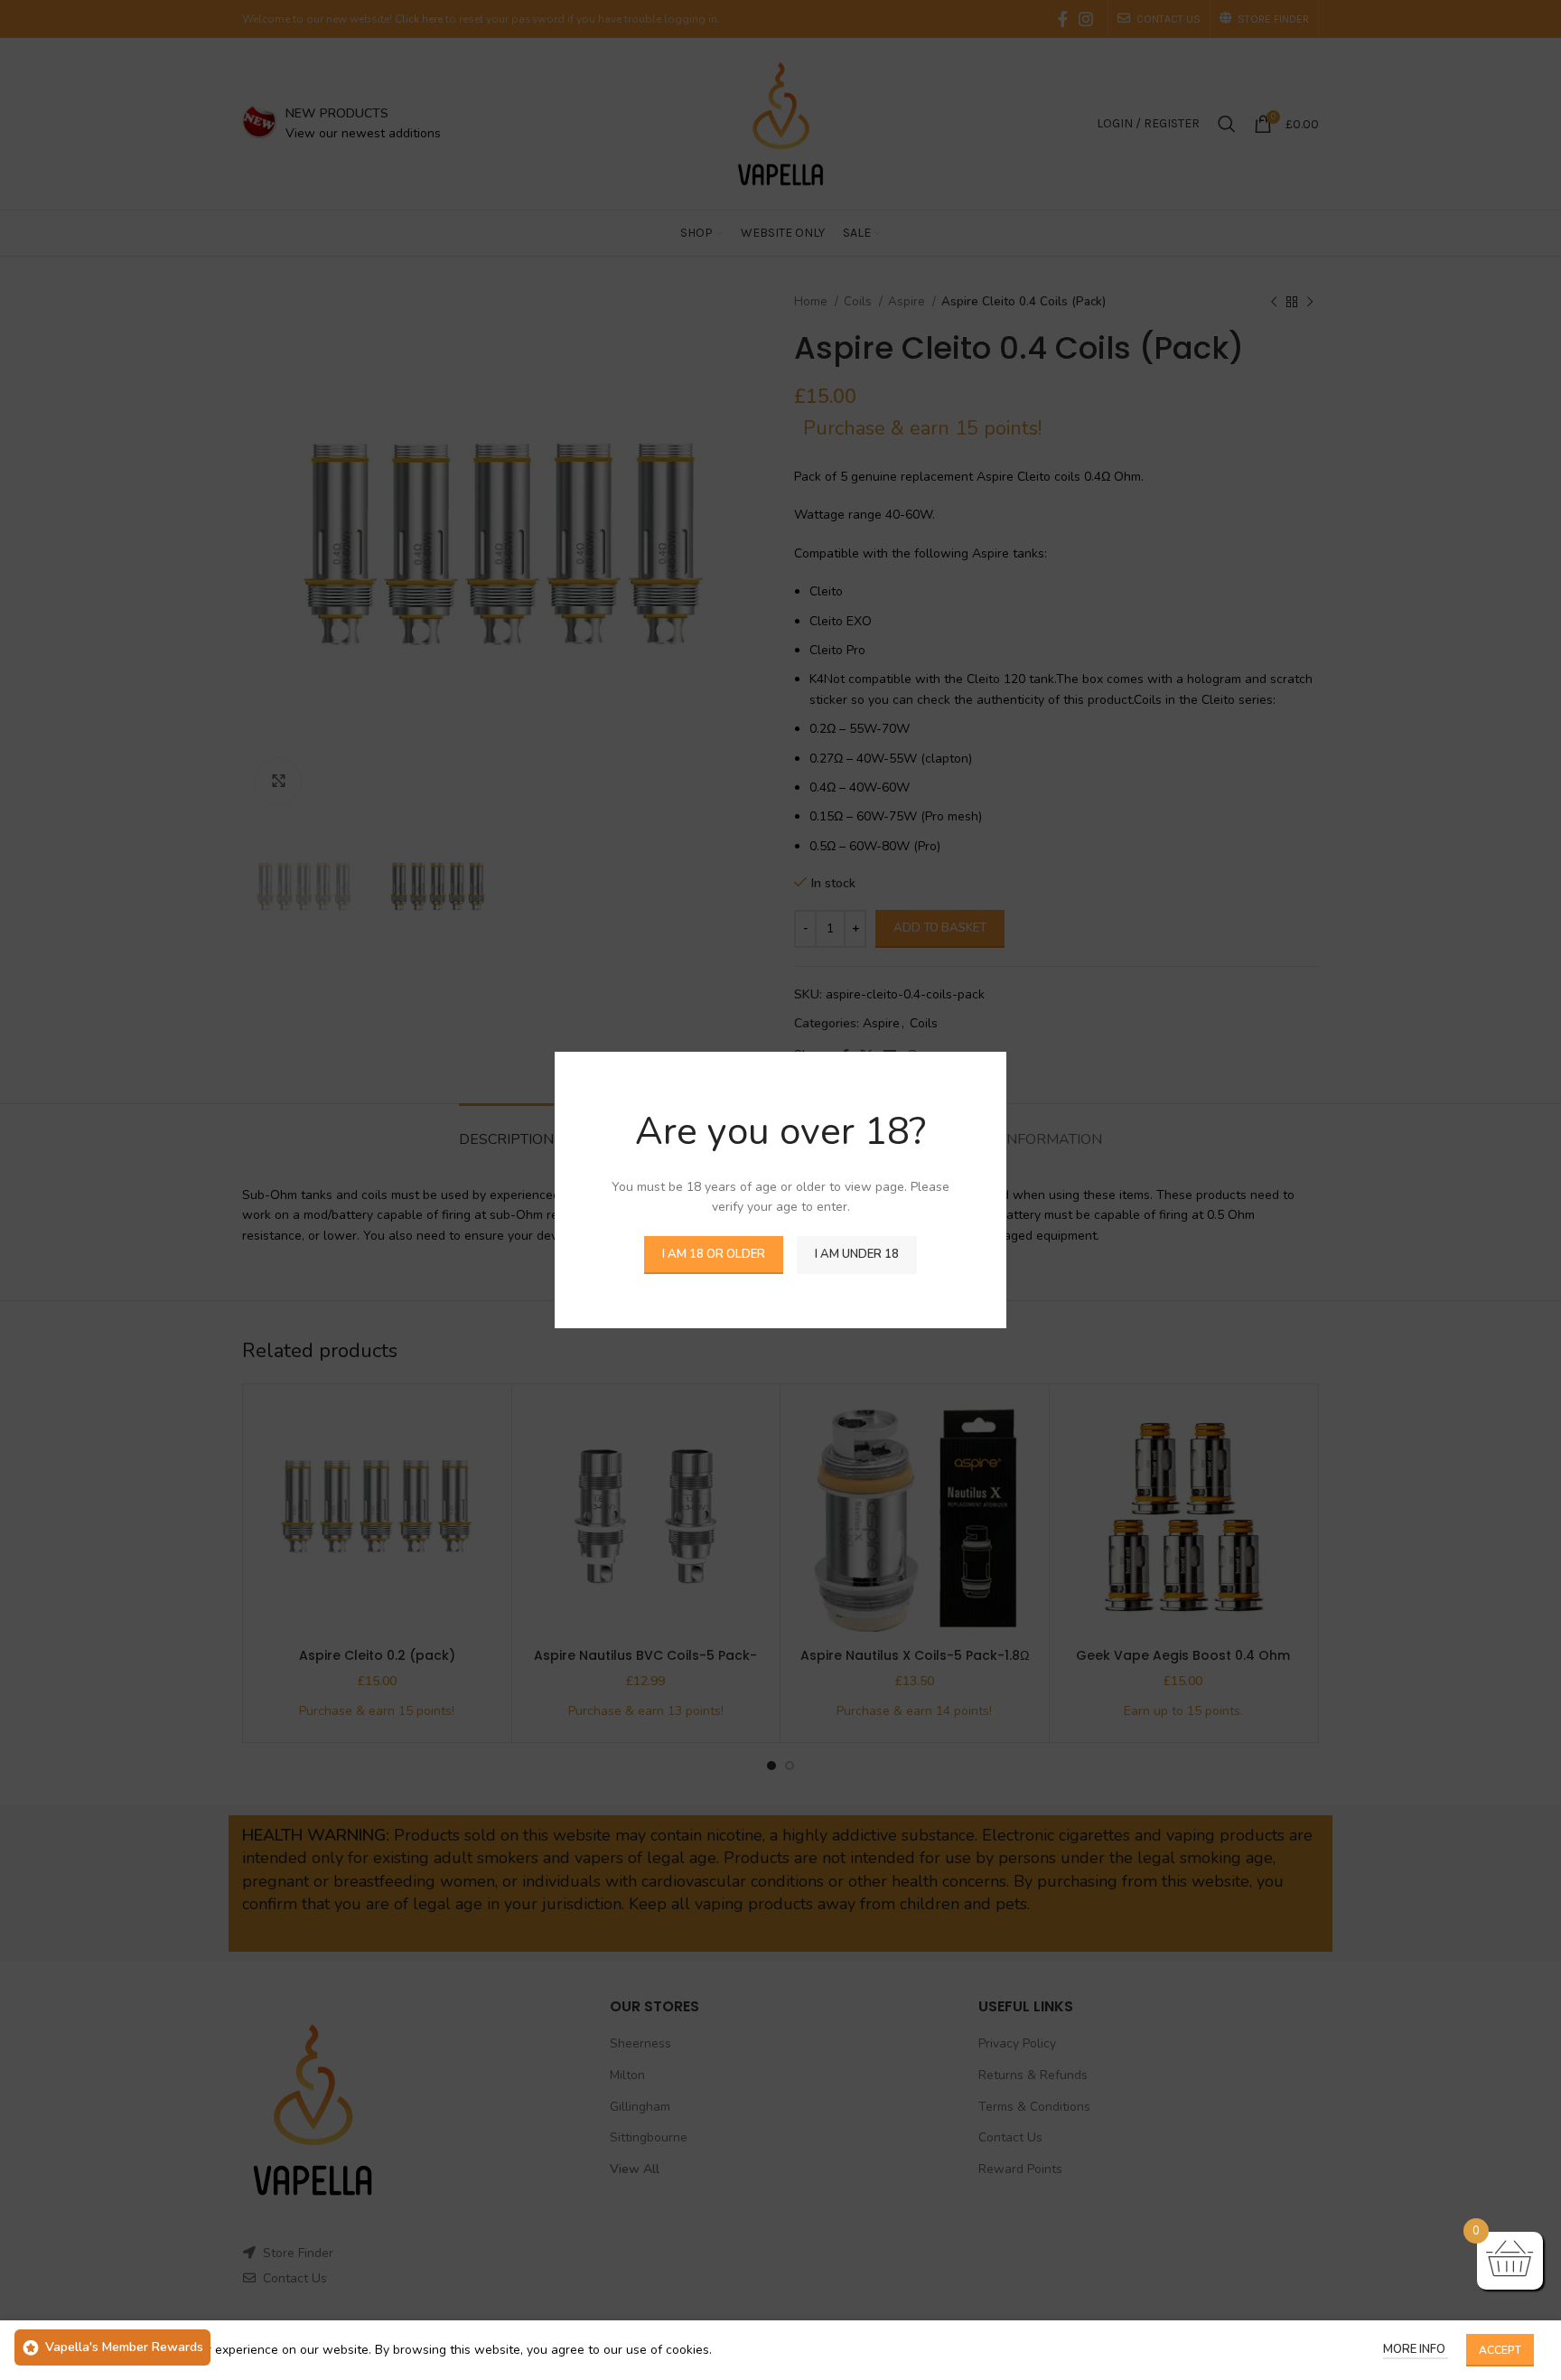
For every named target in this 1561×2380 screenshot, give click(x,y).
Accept (1500, 2350)
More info (1416, 2349)
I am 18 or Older (714, 1254)
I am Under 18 (857, 1254)
